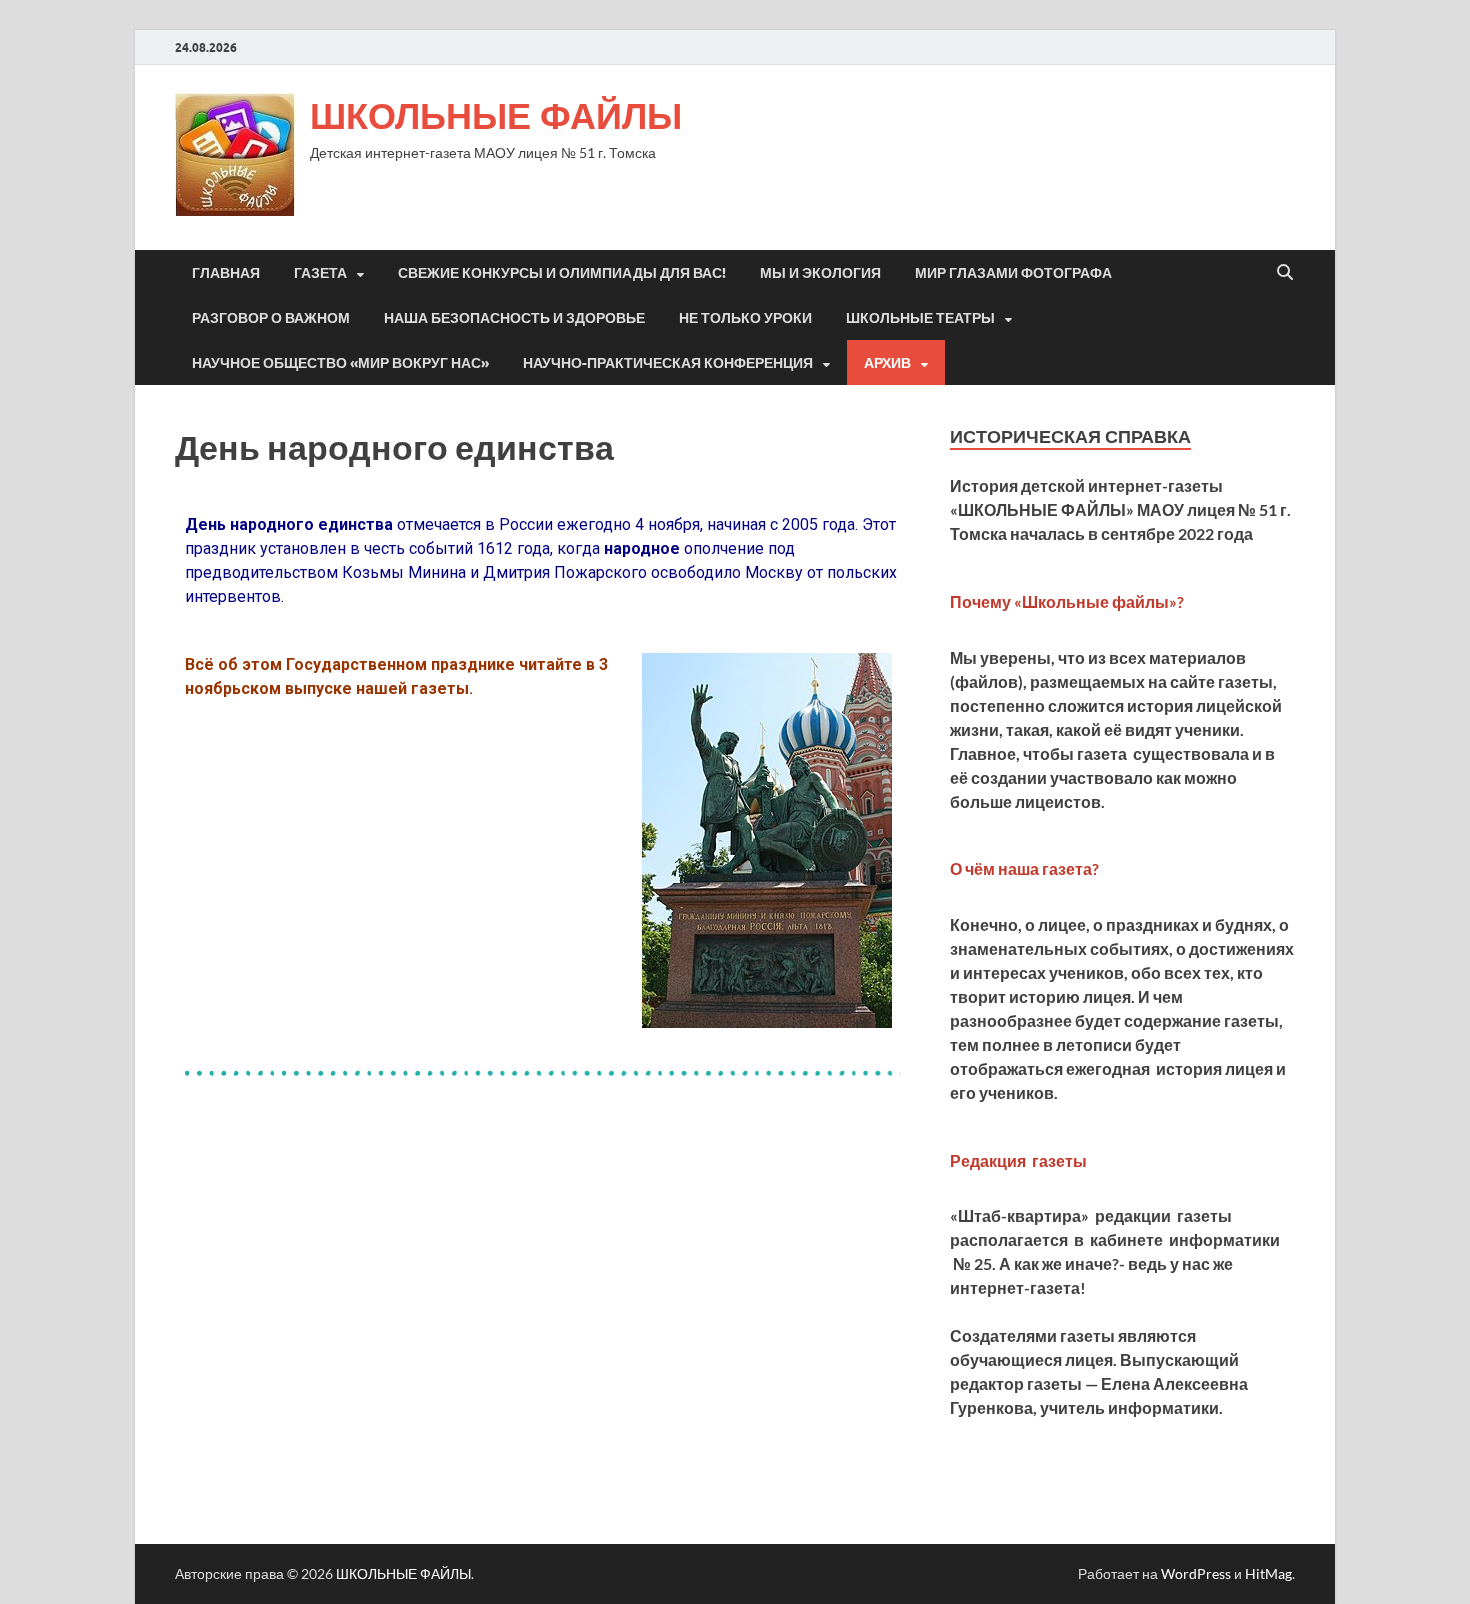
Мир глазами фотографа (1013, 273)
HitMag (1268, 1573)
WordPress (1196, 1573)
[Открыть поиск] (1285, 273)
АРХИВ (887, 363)
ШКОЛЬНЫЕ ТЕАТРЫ (920, 318)
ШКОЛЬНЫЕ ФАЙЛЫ (496, 115)
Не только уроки (745, 318)
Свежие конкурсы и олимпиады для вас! (562, 273)
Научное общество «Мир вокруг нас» (340, 363)
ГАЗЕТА (320, 273)
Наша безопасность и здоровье (514, 318)
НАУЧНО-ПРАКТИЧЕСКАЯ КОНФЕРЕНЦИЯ (668, 363)
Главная (226, 273)
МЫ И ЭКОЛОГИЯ (820, 273)
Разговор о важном (271, 318)
